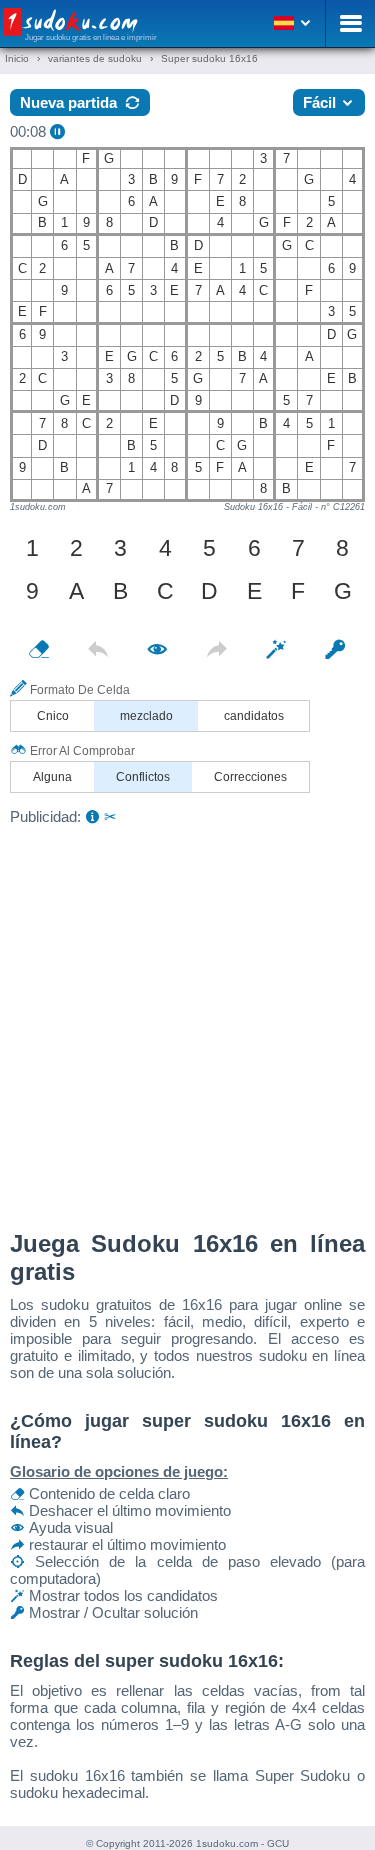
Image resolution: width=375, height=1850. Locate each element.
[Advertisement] (187, 1022)
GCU (278, 1843)
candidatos (254, 716)
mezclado (146, 716)
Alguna (52, 777)
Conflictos (143, 777)
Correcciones (250, 777)
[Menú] (350, 24)
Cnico (53, 716)
